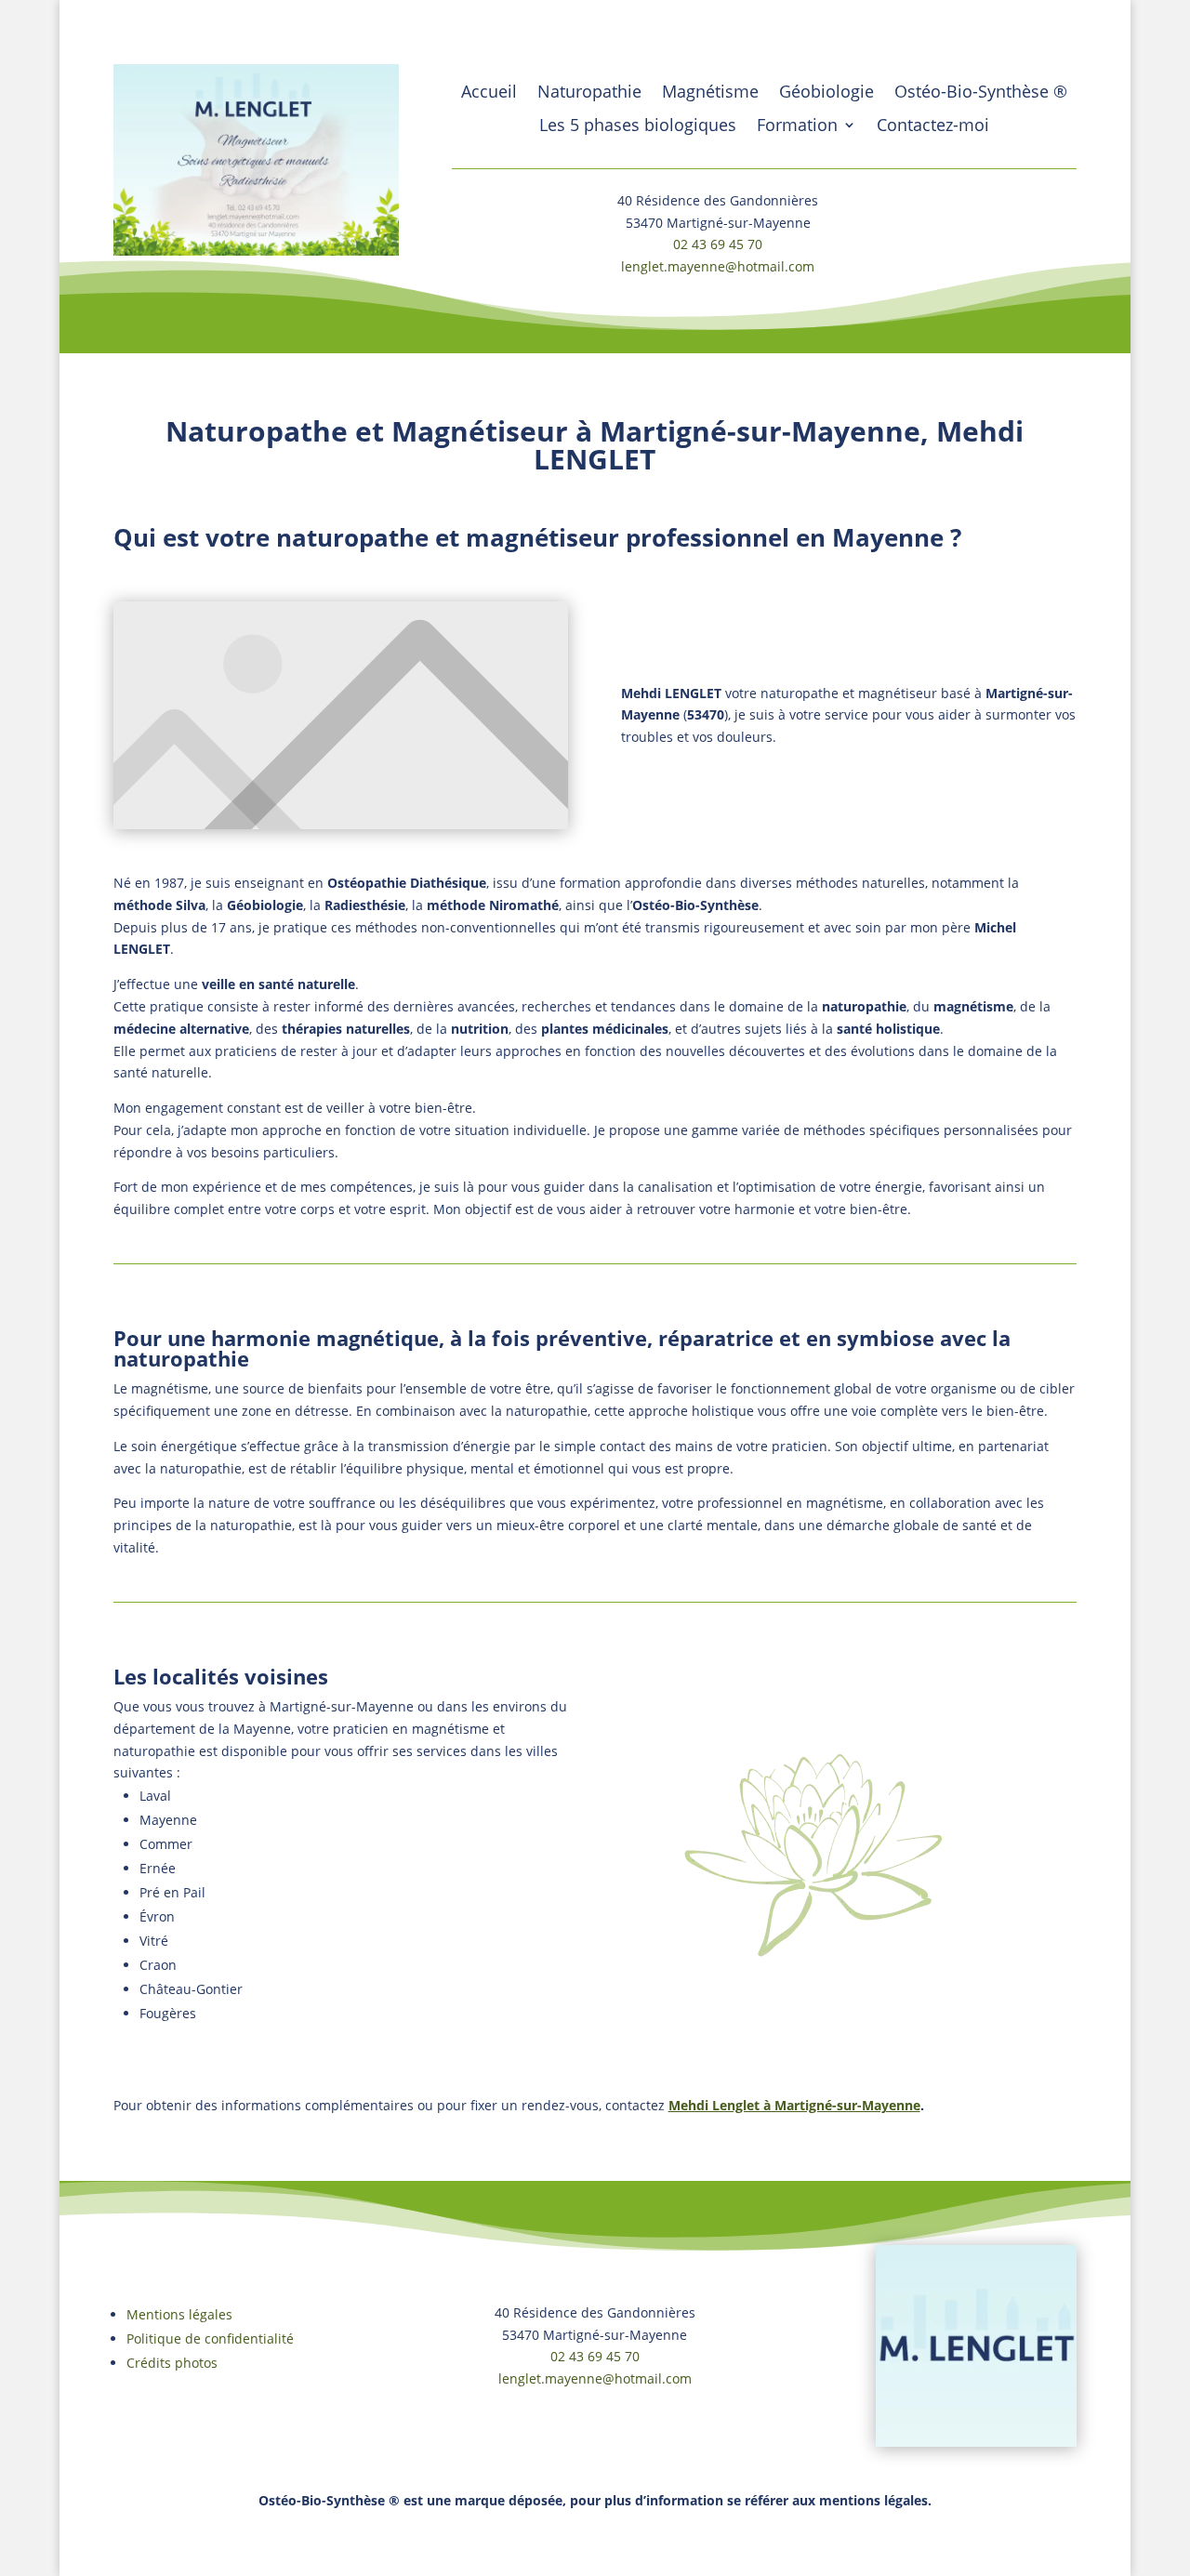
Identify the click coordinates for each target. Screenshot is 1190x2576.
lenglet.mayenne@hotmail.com (718, 266)
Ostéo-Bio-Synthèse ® (981, 92)
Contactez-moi (933, 126)
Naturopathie (589, 92)
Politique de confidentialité (210, 2338)
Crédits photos (172, 2363)
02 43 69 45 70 (718, 244)
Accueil (489, 92)
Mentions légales (179, 2314)
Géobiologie (826, 92)
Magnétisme (710, 92)
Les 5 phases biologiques (638, 126)
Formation (797, 126)
